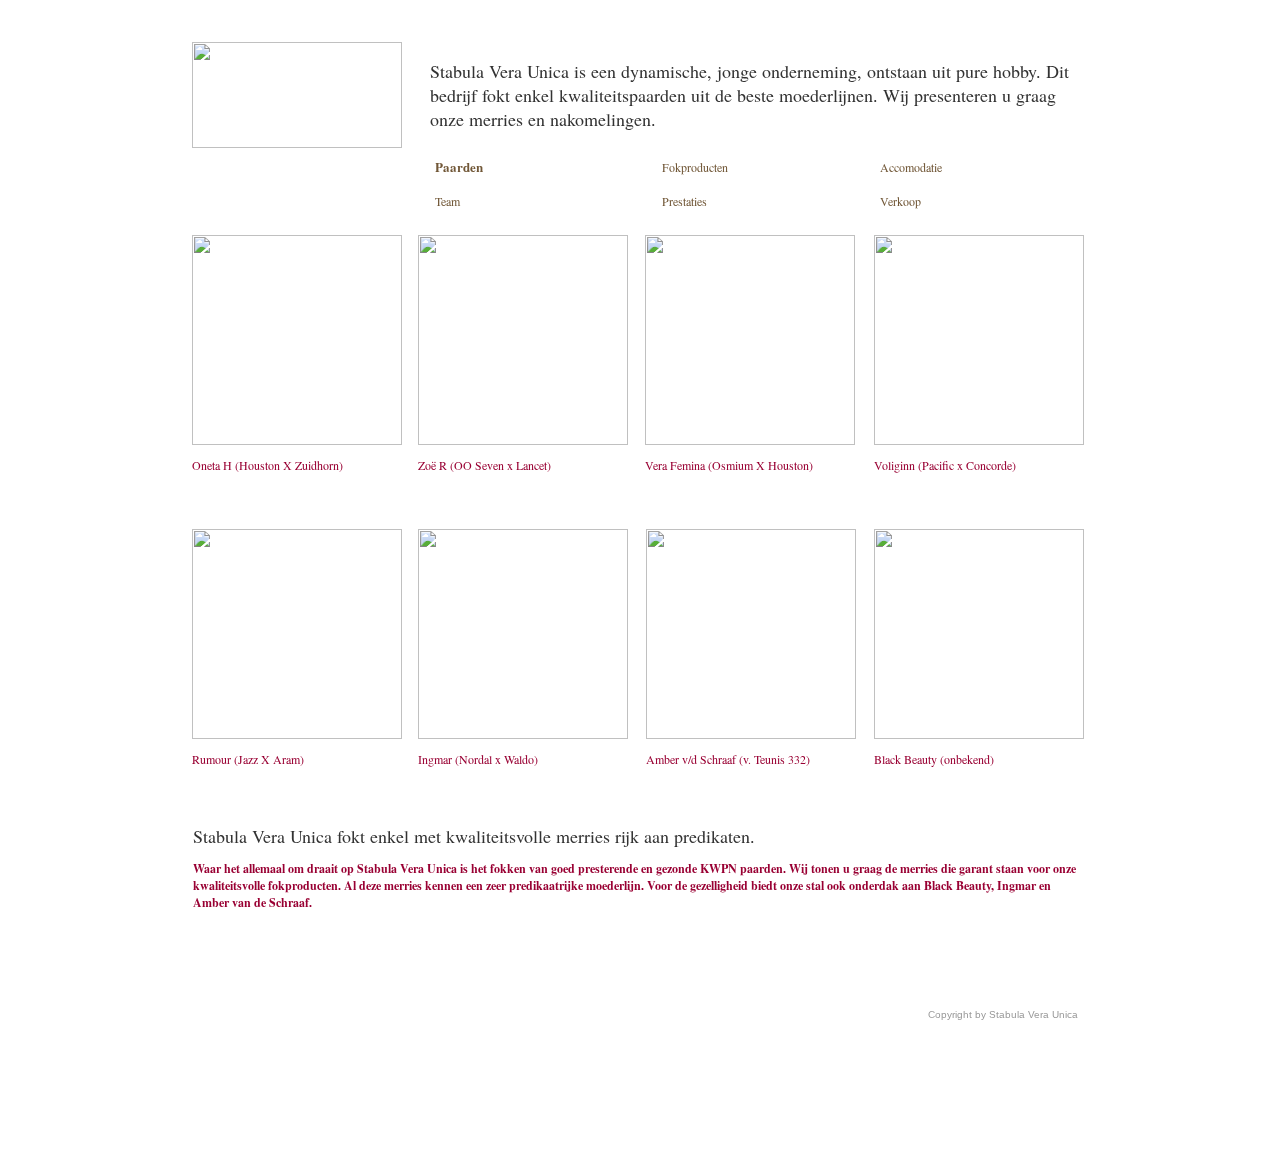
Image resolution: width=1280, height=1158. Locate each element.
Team (447, 201)
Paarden (459, 166)
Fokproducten (695, 167)
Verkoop (900, 201)
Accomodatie (911, 167)
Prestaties (684, 201)
